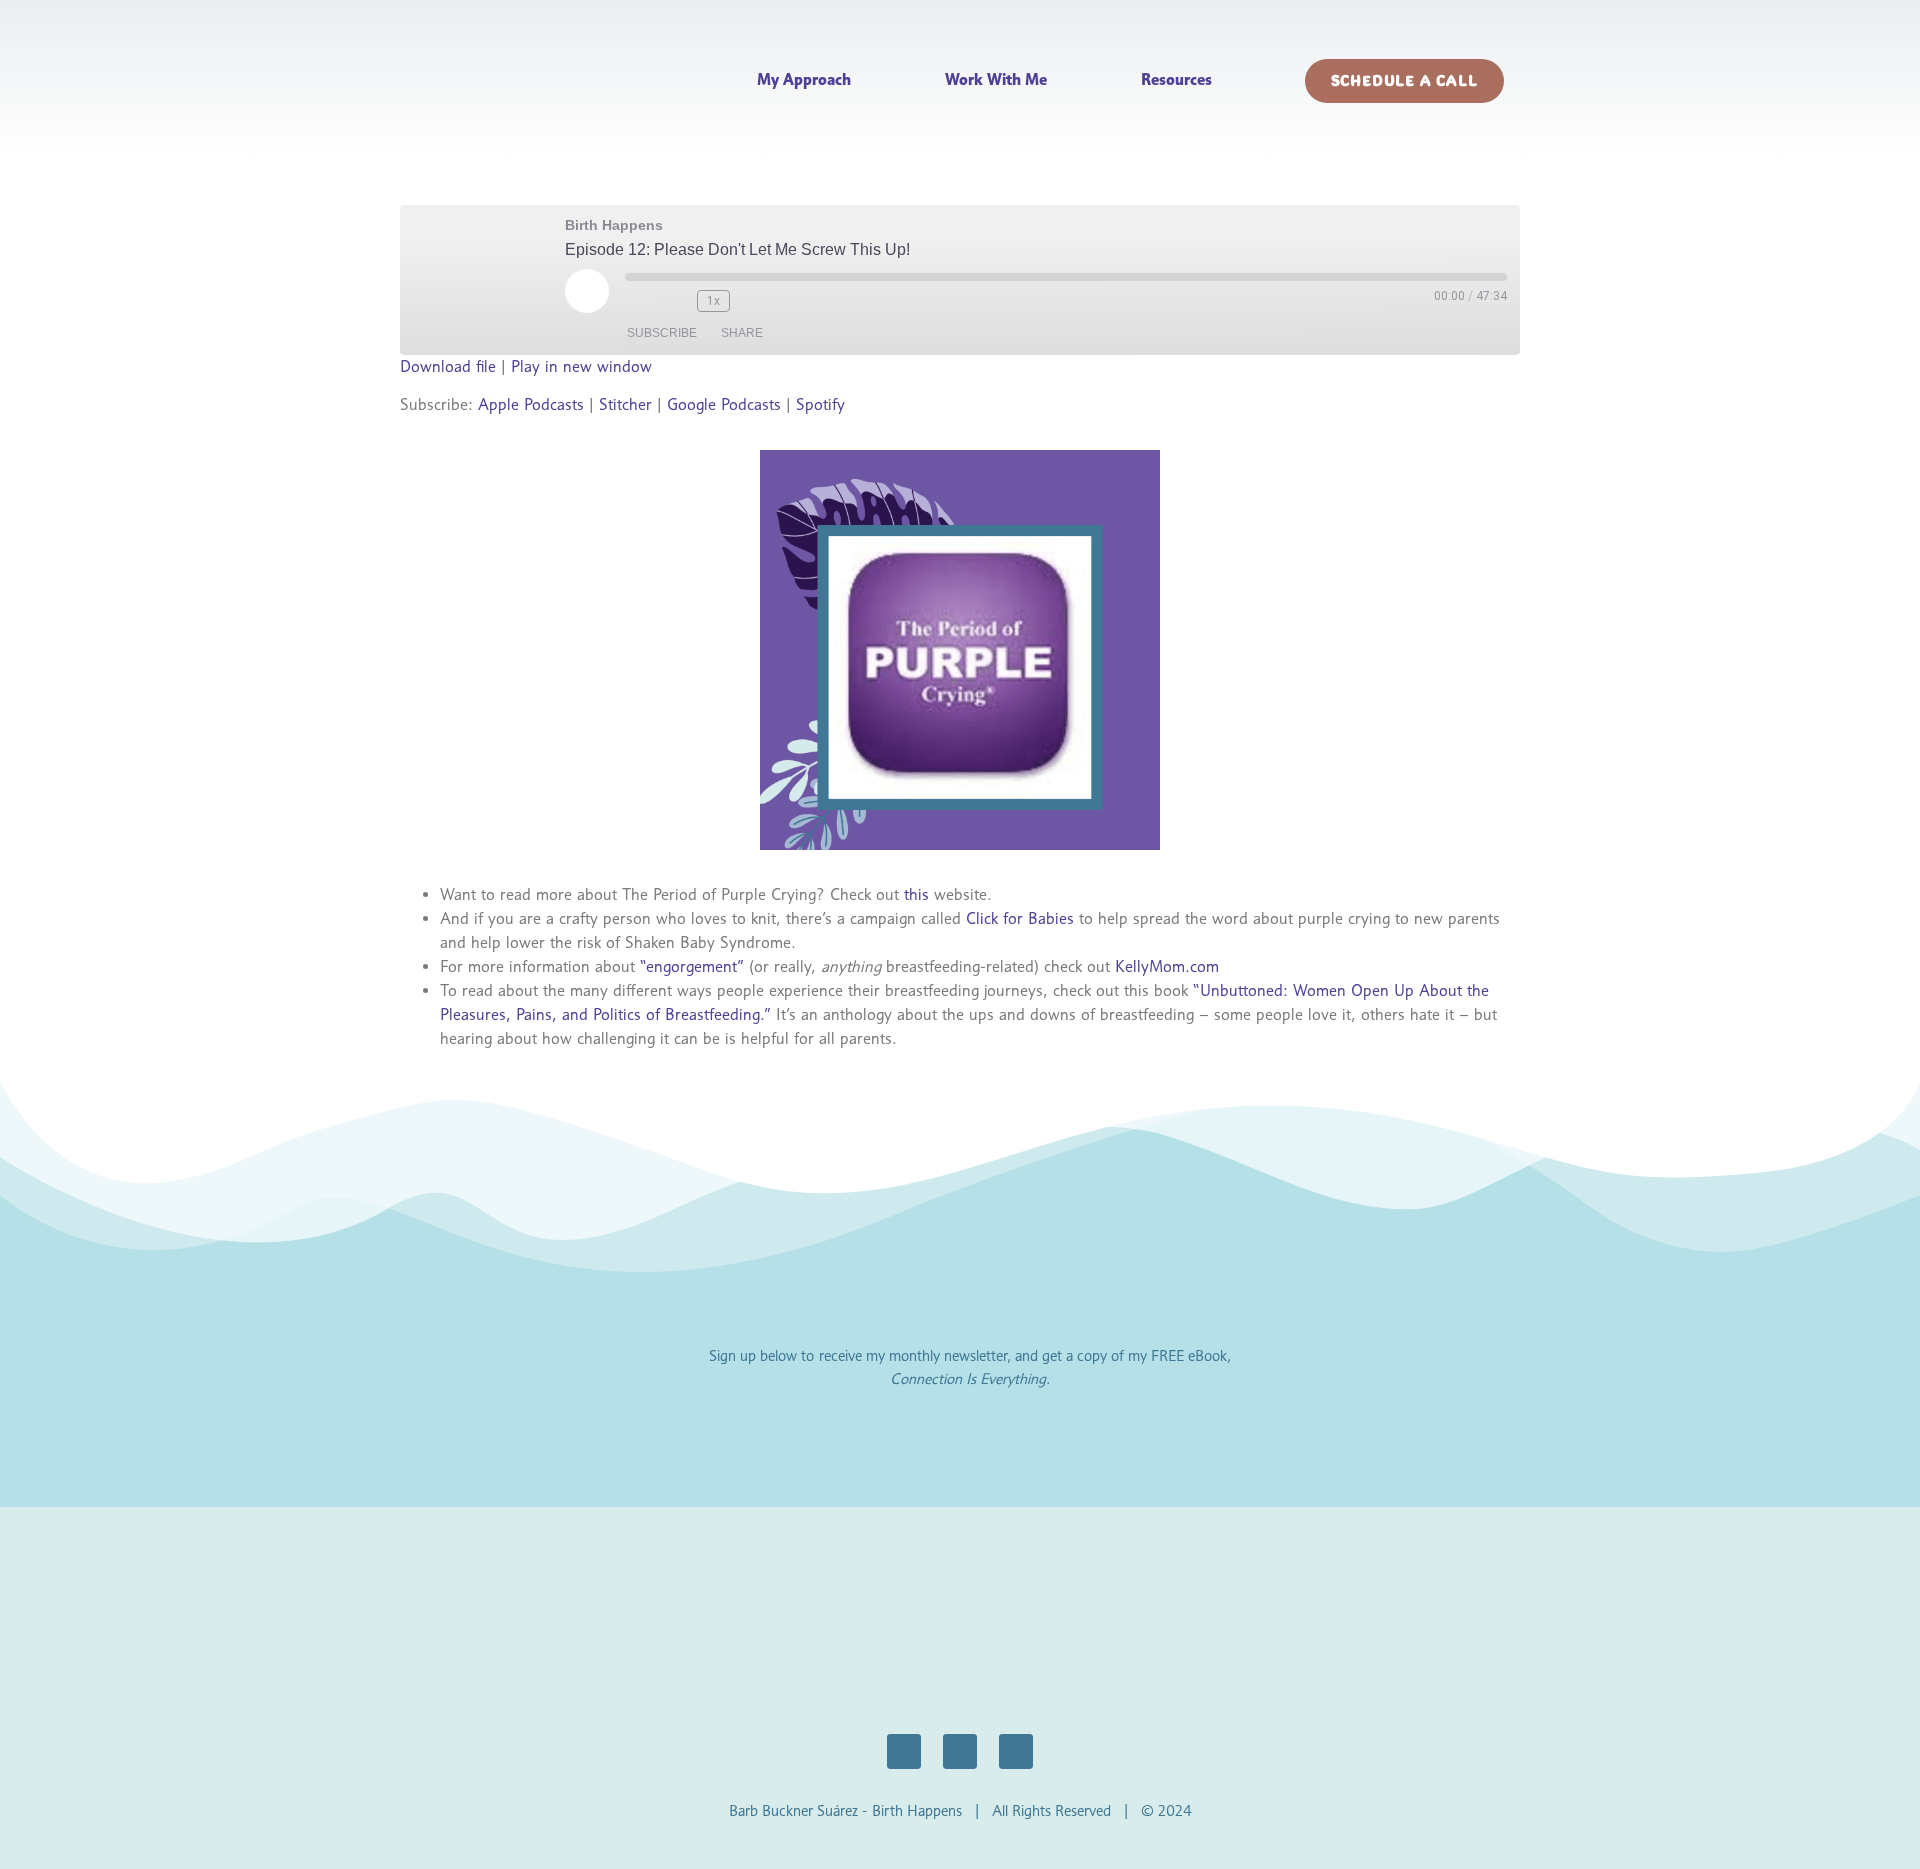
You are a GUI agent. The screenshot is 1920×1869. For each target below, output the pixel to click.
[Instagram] (960, 1751)
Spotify (820, 404)
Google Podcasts (724, 404)
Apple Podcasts (531, 404)
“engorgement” (692, 966)
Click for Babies (1020, 918)
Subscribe (662, 333)
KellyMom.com (1167, 966)
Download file (448, 366)
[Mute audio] (641, 301)
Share (742, 333)
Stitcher (625, 404)
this (916, 894)
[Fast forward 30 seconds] (756, 301)
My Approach (804, 79)
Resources (1176, 79)
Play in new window (581, 366)
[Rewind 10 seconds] (677, 301)
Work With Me (996, 79)
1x (713, 301)
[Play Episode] (587, 291)
